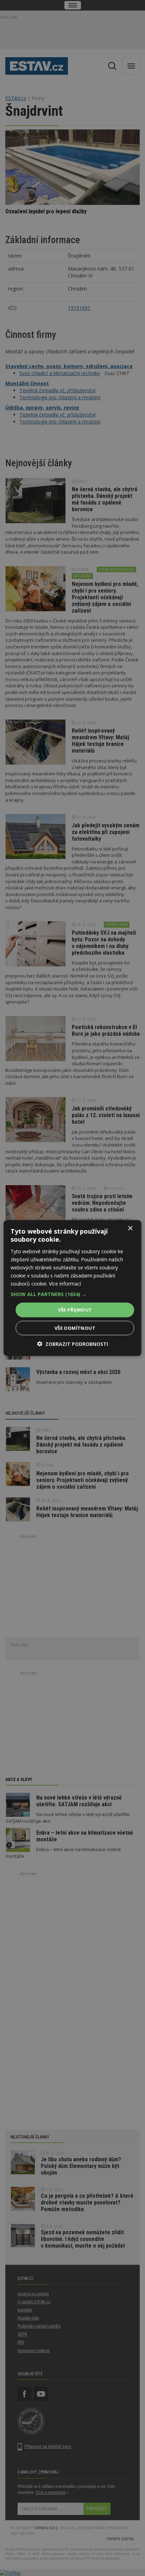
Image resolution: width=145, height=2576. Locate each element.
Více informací (65, 1284)
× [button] (130, 1229)
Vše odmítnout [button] (75, 1328)
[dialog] (72, 1288)
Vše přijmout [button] (75, 1310)
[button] (72, 1294)
